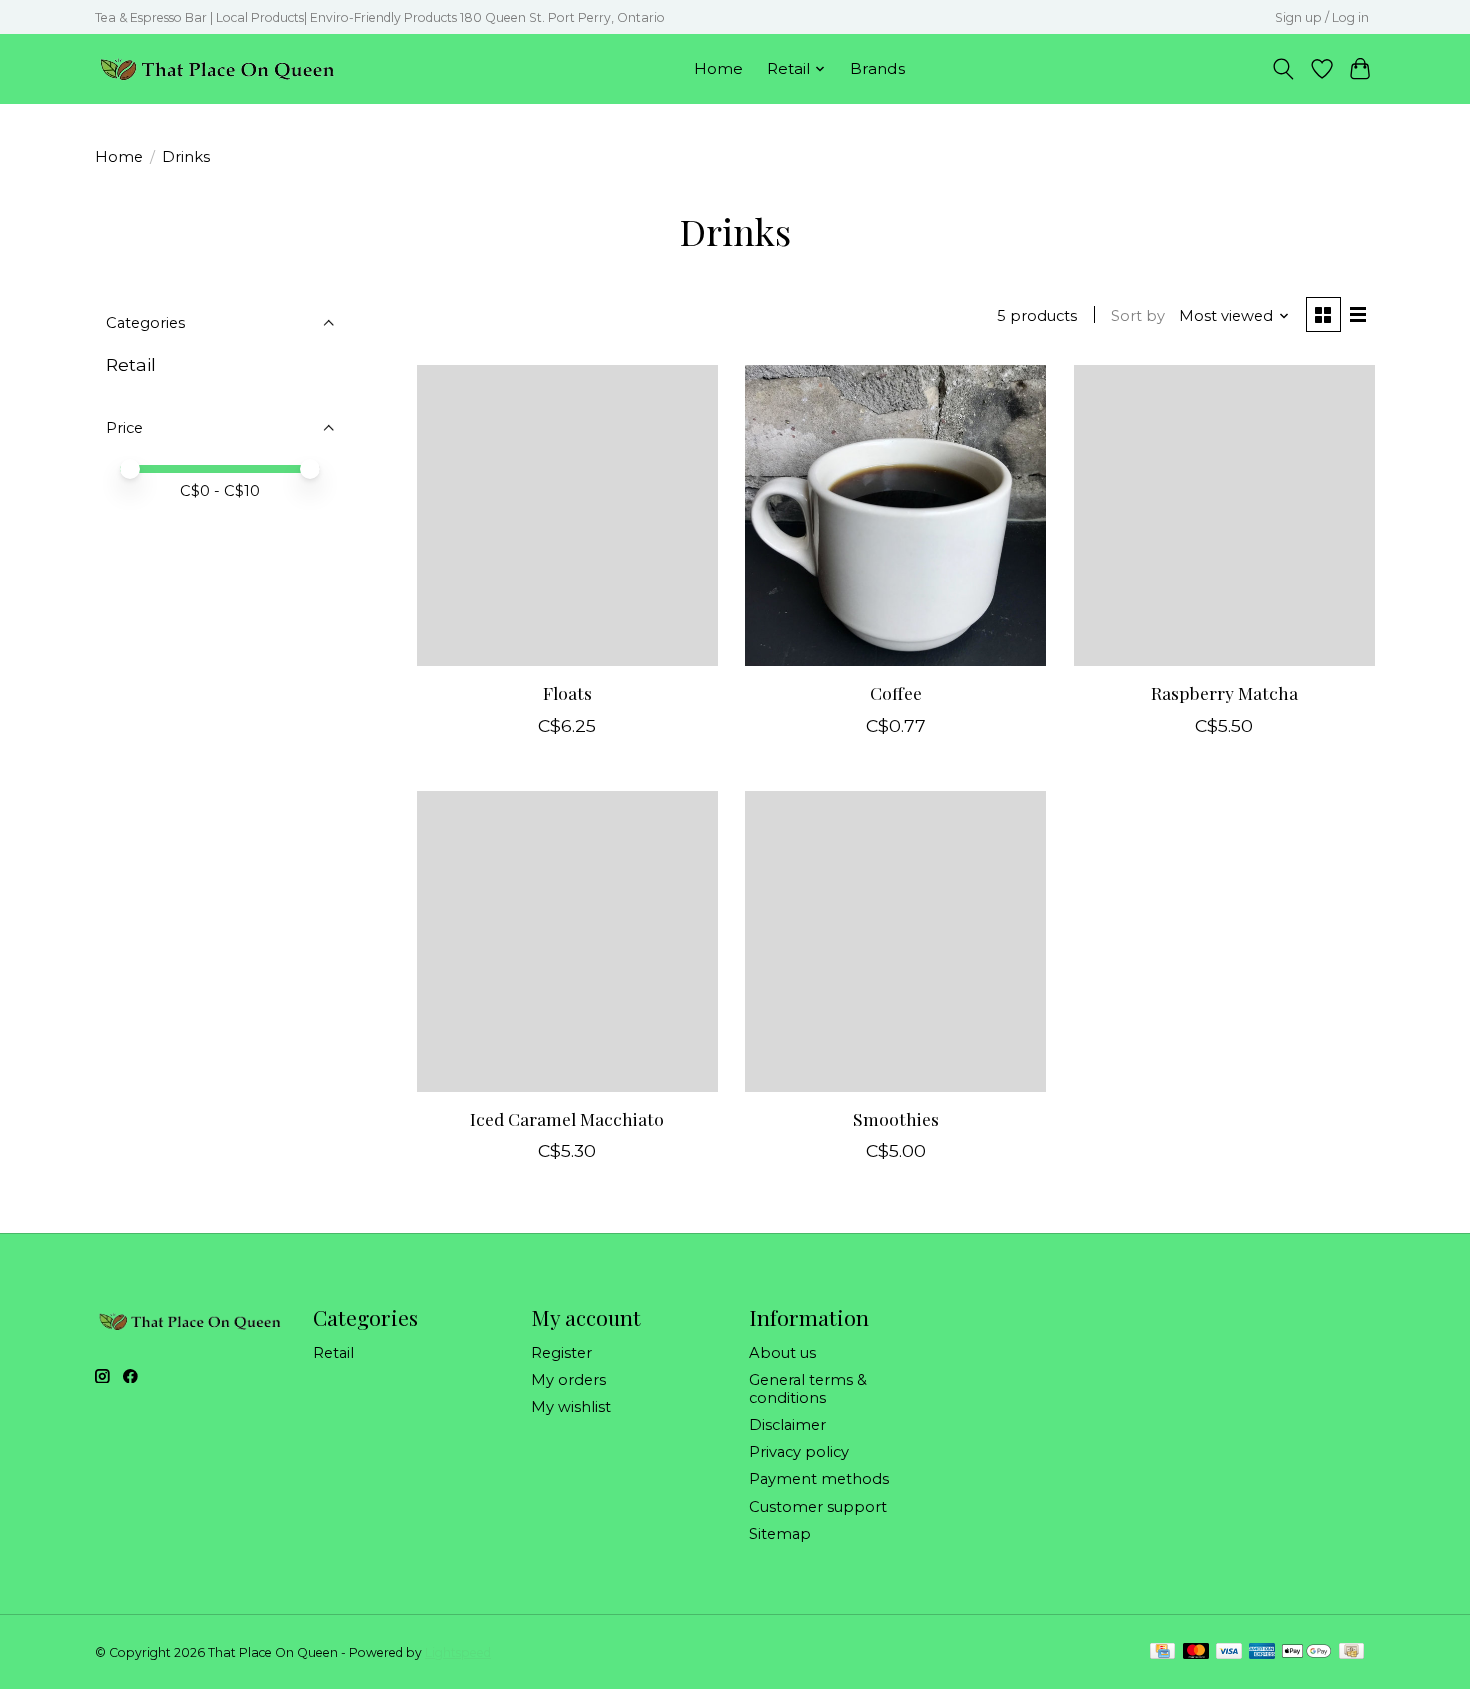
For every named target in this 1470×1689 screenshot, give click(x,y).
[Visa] (1229, 1652)
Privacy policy (799, 1452)
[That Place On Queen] (217, 68)
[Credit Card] (1162, 1652)
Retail (131, 364)
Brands (877, 68)
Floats (567, 692)
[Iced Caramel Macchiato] (567, 941)
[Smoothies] (895, 941)
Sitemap (780, 1534)
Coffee (896, 692)
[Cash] (1351, 1652)
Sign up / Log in (1322, 17)
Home (718, 68)
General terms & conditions (808, 1389)
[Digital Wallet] (1306, 1652)
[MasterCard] (1196, 1652)
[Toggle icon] (1283, 69)
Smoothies (896, 1118)
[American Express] (1262, 1652)
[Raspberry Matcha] (1224, 515)
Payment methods (819, 1479)
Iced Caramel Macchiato (567, 1118)
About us (782, 1353)
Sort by (1138, 316)
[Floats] (567, 515)
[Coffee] (895, 515)
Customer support (818, 1507)
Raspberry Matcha (1224, 692)
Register (561, 1353)
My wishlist (571, 1407)
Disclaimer (787, 1425)
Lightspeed (458, 1652)
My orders (568, 1380)
